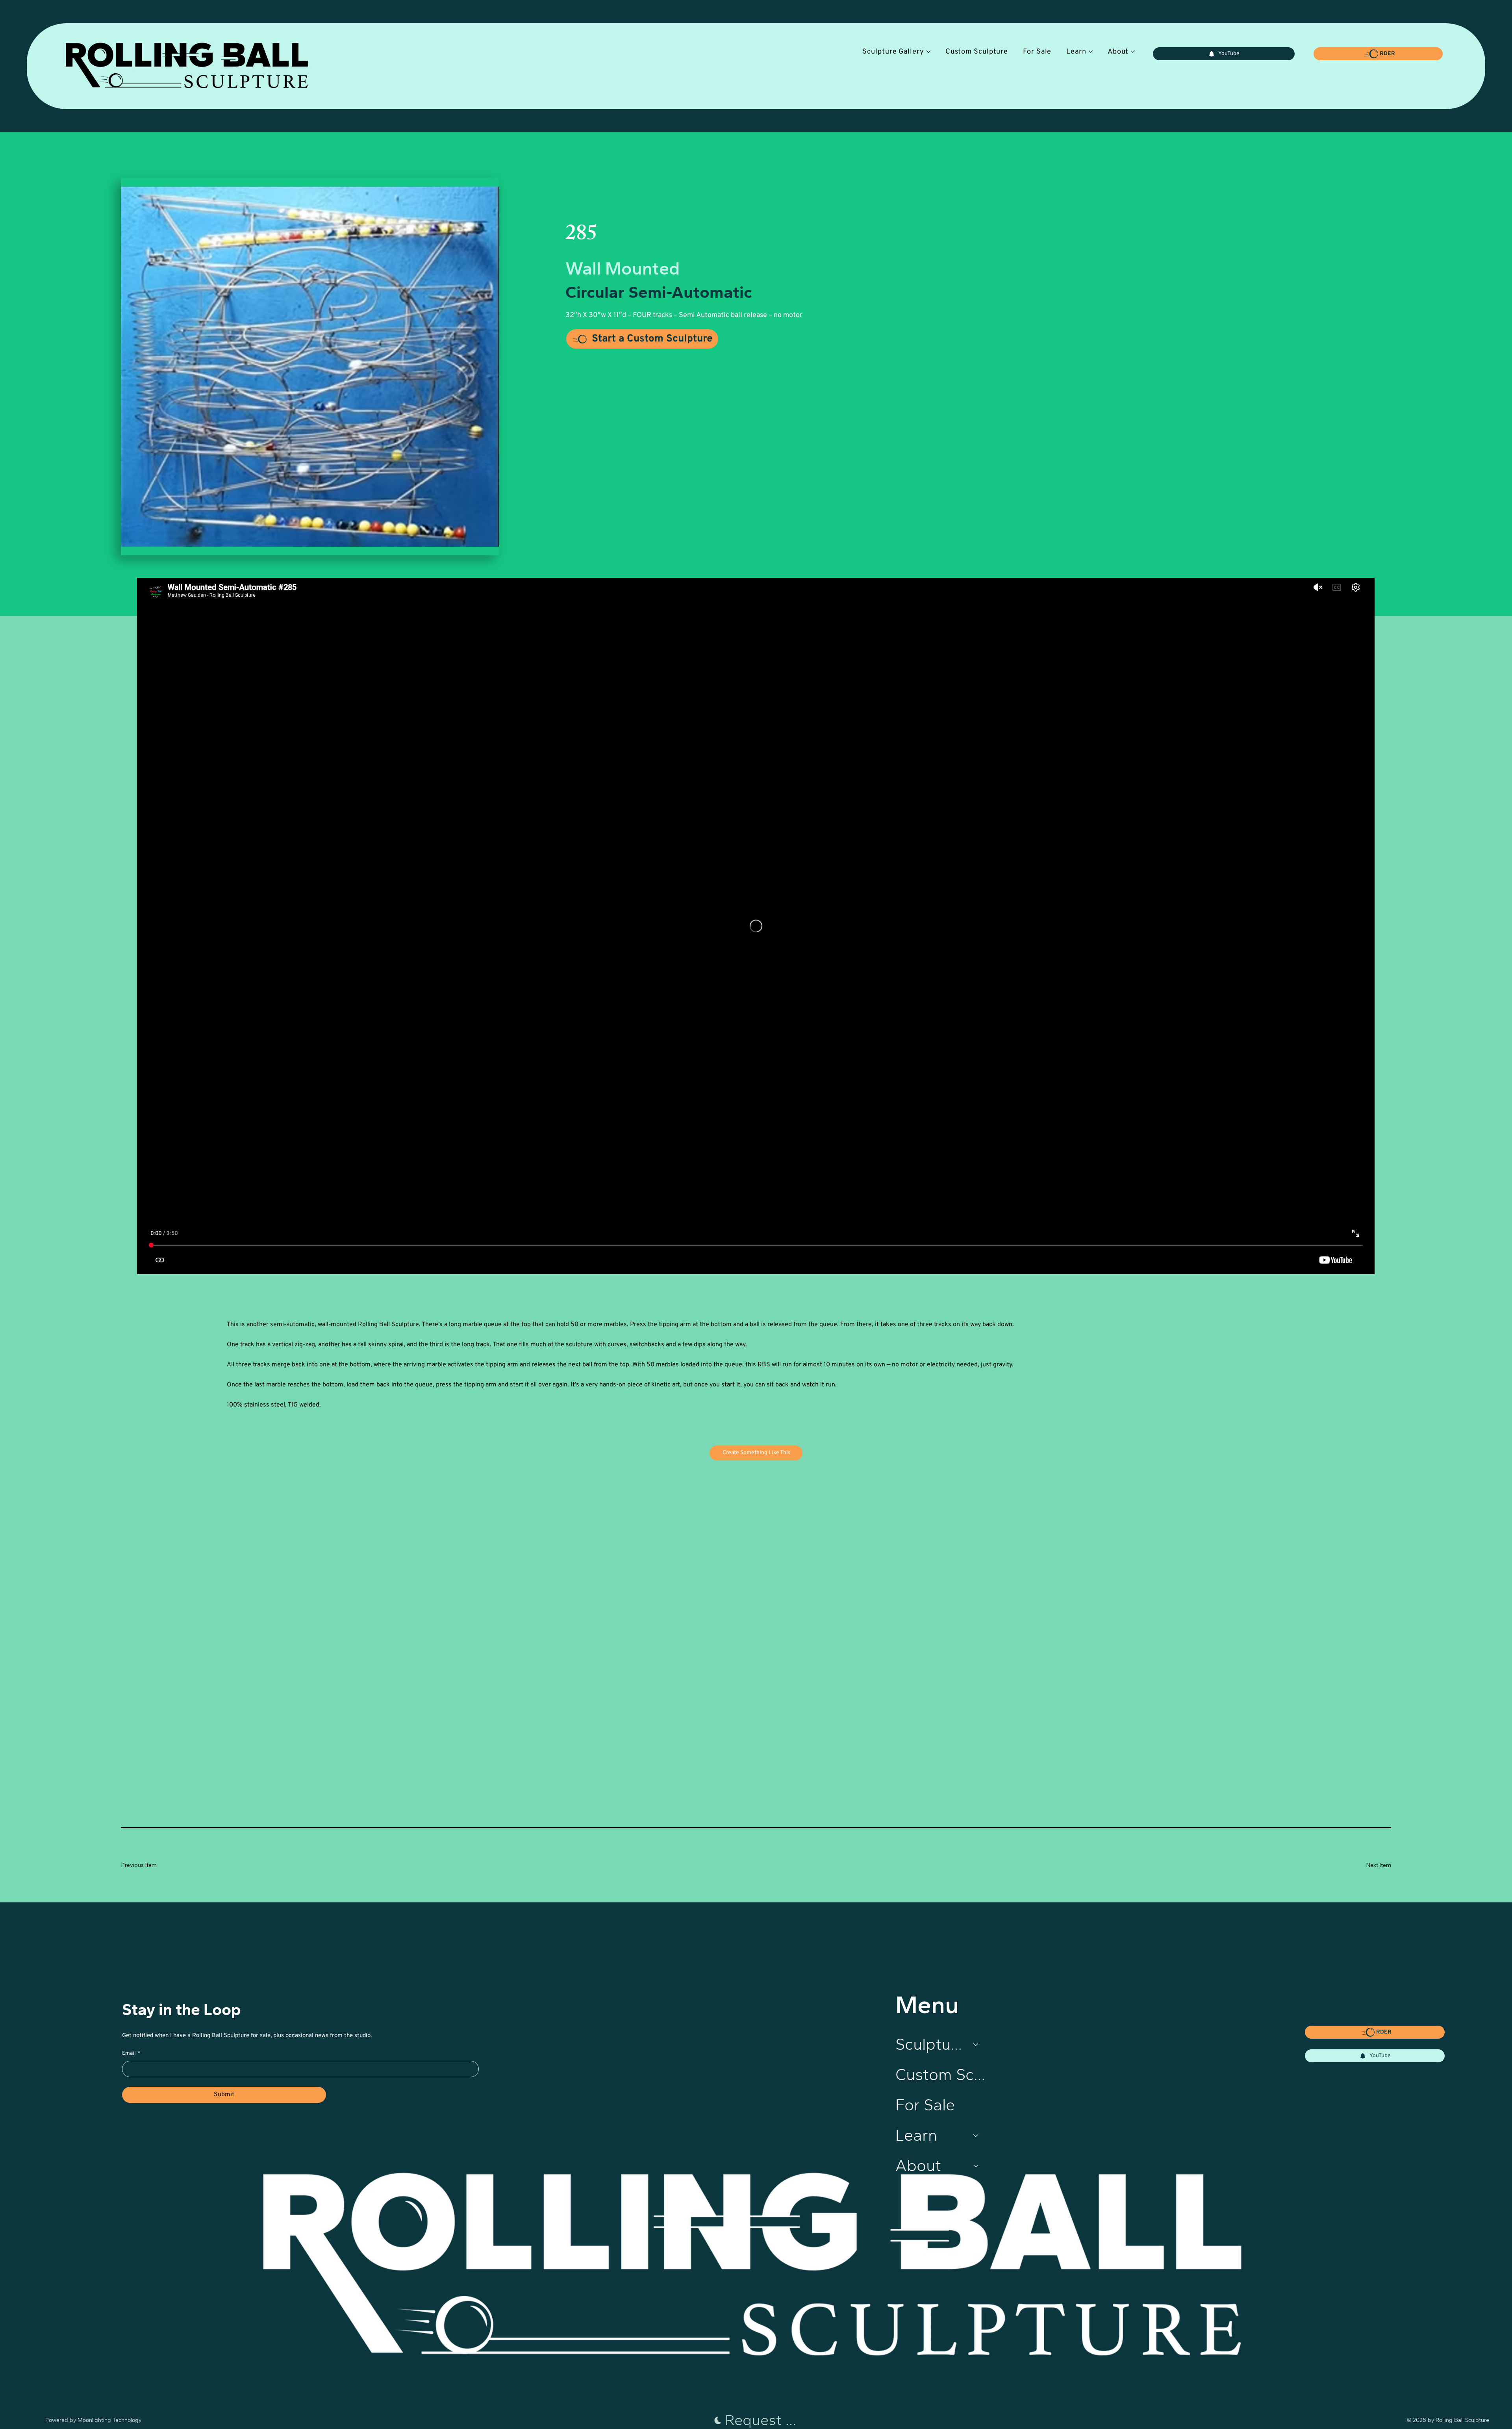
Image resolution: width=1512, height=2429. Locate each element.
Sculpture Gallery (931, 2044)
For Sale (925, 2105)
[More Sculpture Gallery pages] (928, 52)
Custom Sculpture (941, 2075)
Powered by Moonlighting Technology (93, 2420)
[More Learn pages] (1091, 52)
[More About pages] (1133, 52)
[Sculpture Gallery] (976, 2045)
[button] (1378, 54)
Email (131, 2053)
